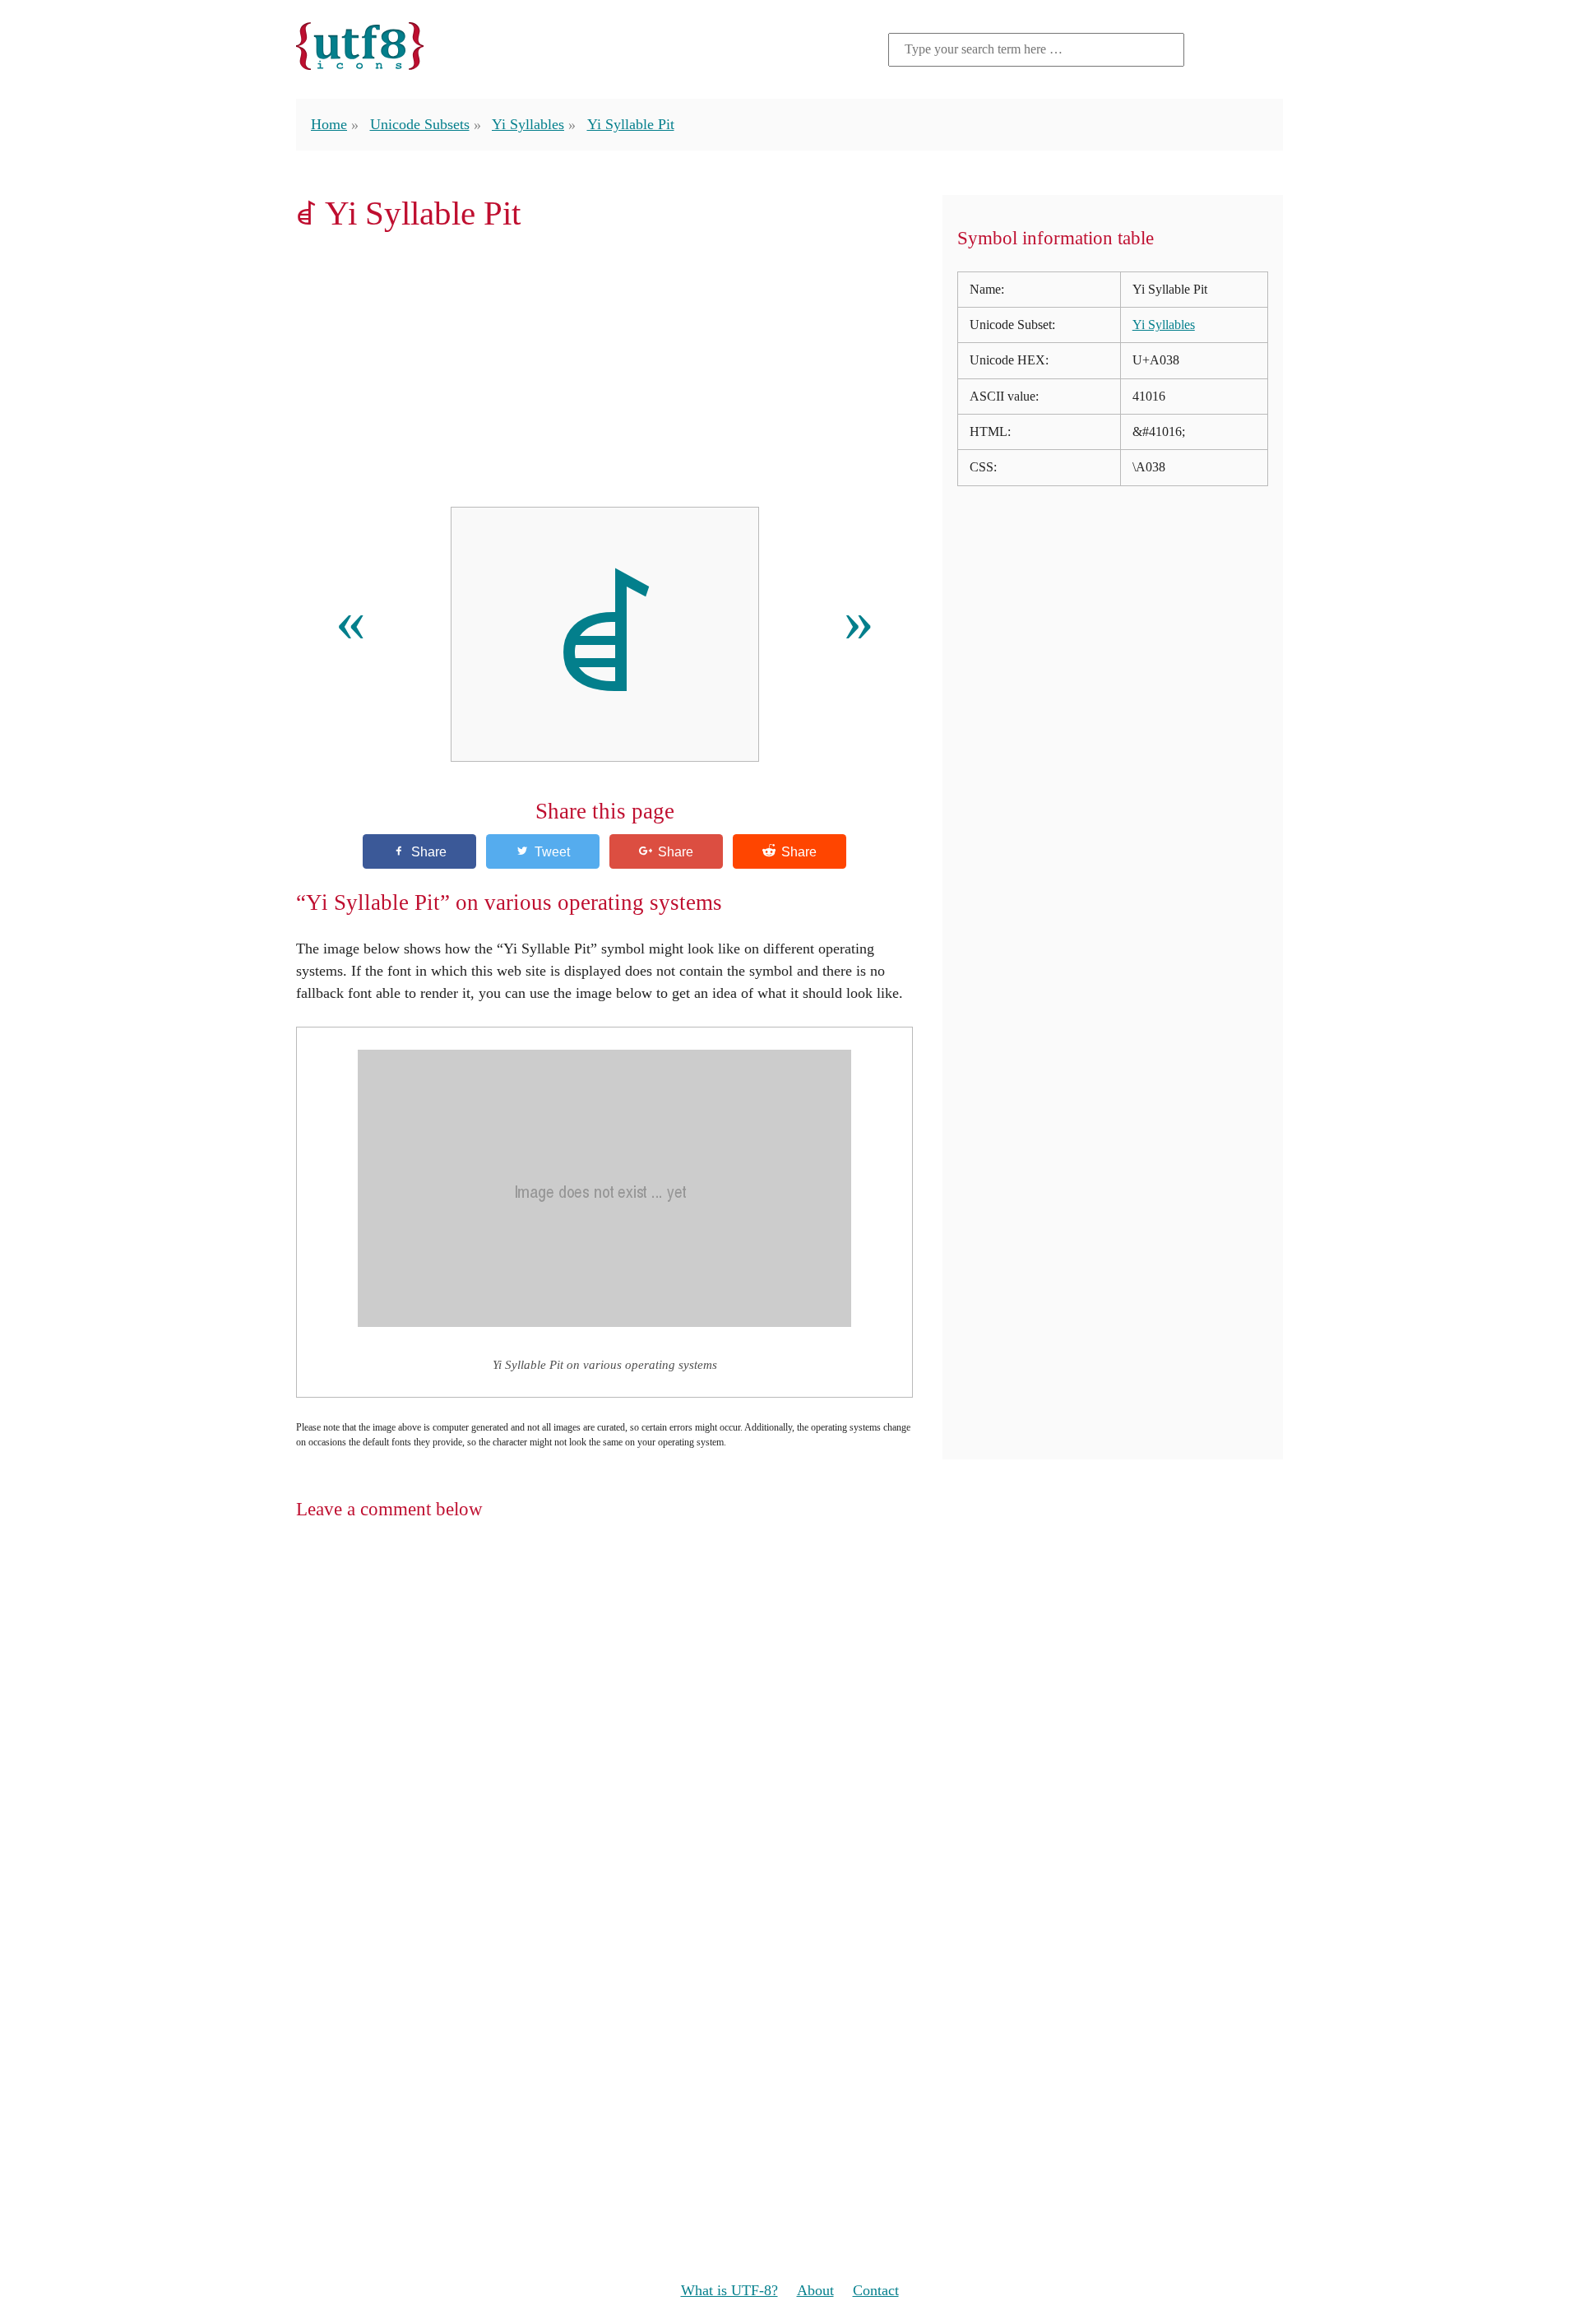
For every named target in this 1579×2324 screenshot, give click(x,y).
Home (329, 124)
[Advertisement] (604, 369)
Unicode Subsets (420, 124)
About (815, 2290)
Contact (876, 2290)
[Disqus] (789, 1748)
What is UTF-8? (729, 2290)
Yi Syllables (528, 124)
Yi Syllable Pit (631, 124)
